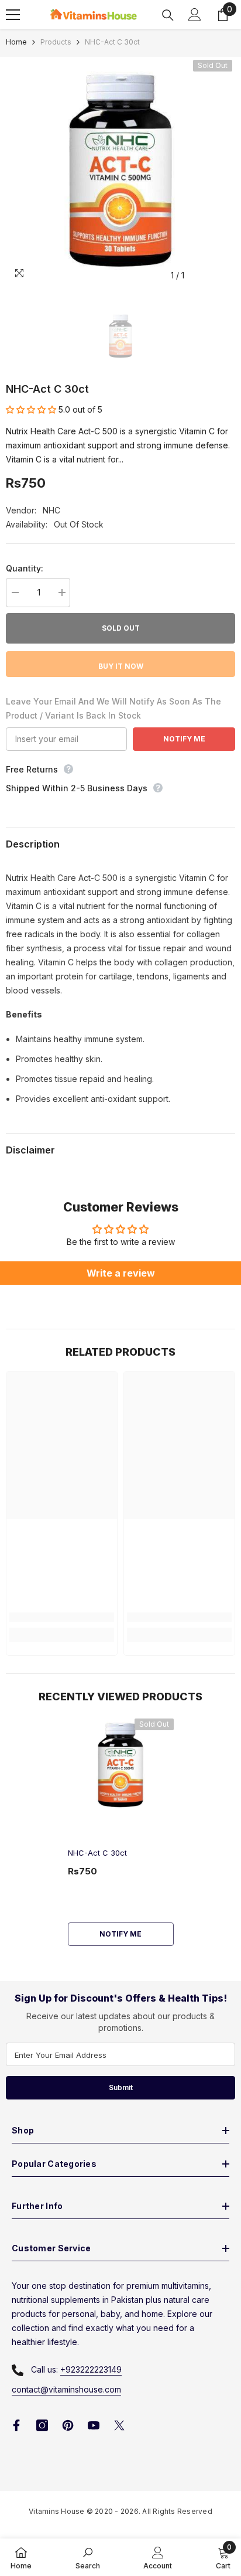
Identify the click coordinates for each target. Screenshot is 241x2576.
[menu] (13, 15)
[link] (62, 1617)
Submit (121, 2087)
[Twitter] (119, 2425)
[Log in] (195, 15)
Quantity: (25, 568)
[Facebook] (16, 2425)
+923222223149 (91, 2369)
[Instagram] (42, 2425)
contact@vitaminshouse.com (66, 2389)
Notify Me (184, 739)
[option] (120, 172)
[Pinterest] (68, 2425)
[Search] (168, 15)
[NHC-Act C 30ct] (121, 1766)
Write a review (121, 1273)
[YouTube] (94, 2425)
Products (56, 42)
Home (16, 42)
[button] (31, 409)
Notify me (120, 1934)
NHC (51, 510)
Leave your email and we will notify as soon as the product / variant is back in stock (113, 708)
